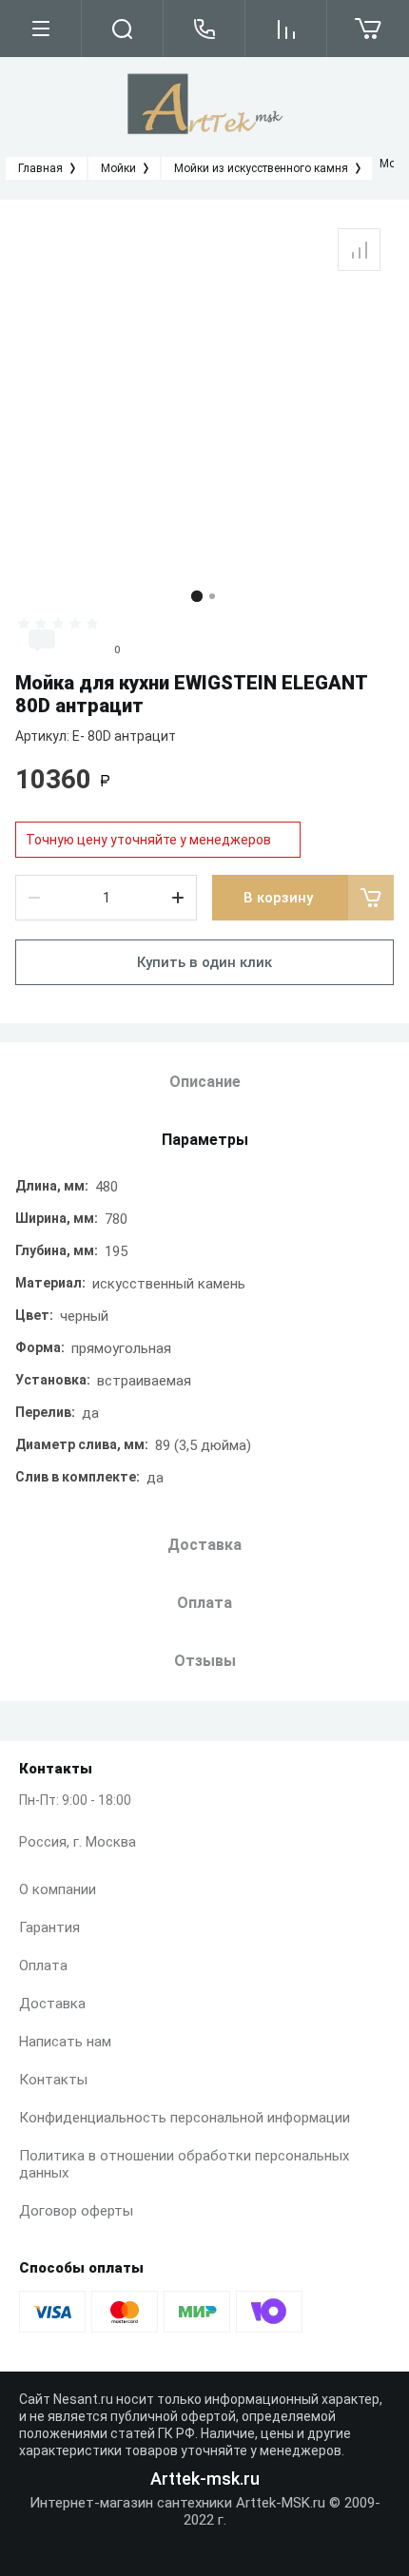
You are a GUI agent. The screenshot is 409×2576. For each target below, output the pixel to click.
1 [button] (197, 596)
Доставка (52, 2004)
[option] (204, 396)
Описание (205, 1082)
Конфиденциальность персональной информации (185, 2118)
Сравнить (359, 250)
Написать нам (65, 2042)
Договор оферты (76, 2211)
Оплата (43, 1966)
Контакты (53, 2080)
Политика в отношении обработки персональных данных (184, 2164)
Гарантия (49, 1927)
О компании (58, 1889)
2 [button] (212, 596)
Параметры (205, 1140)
